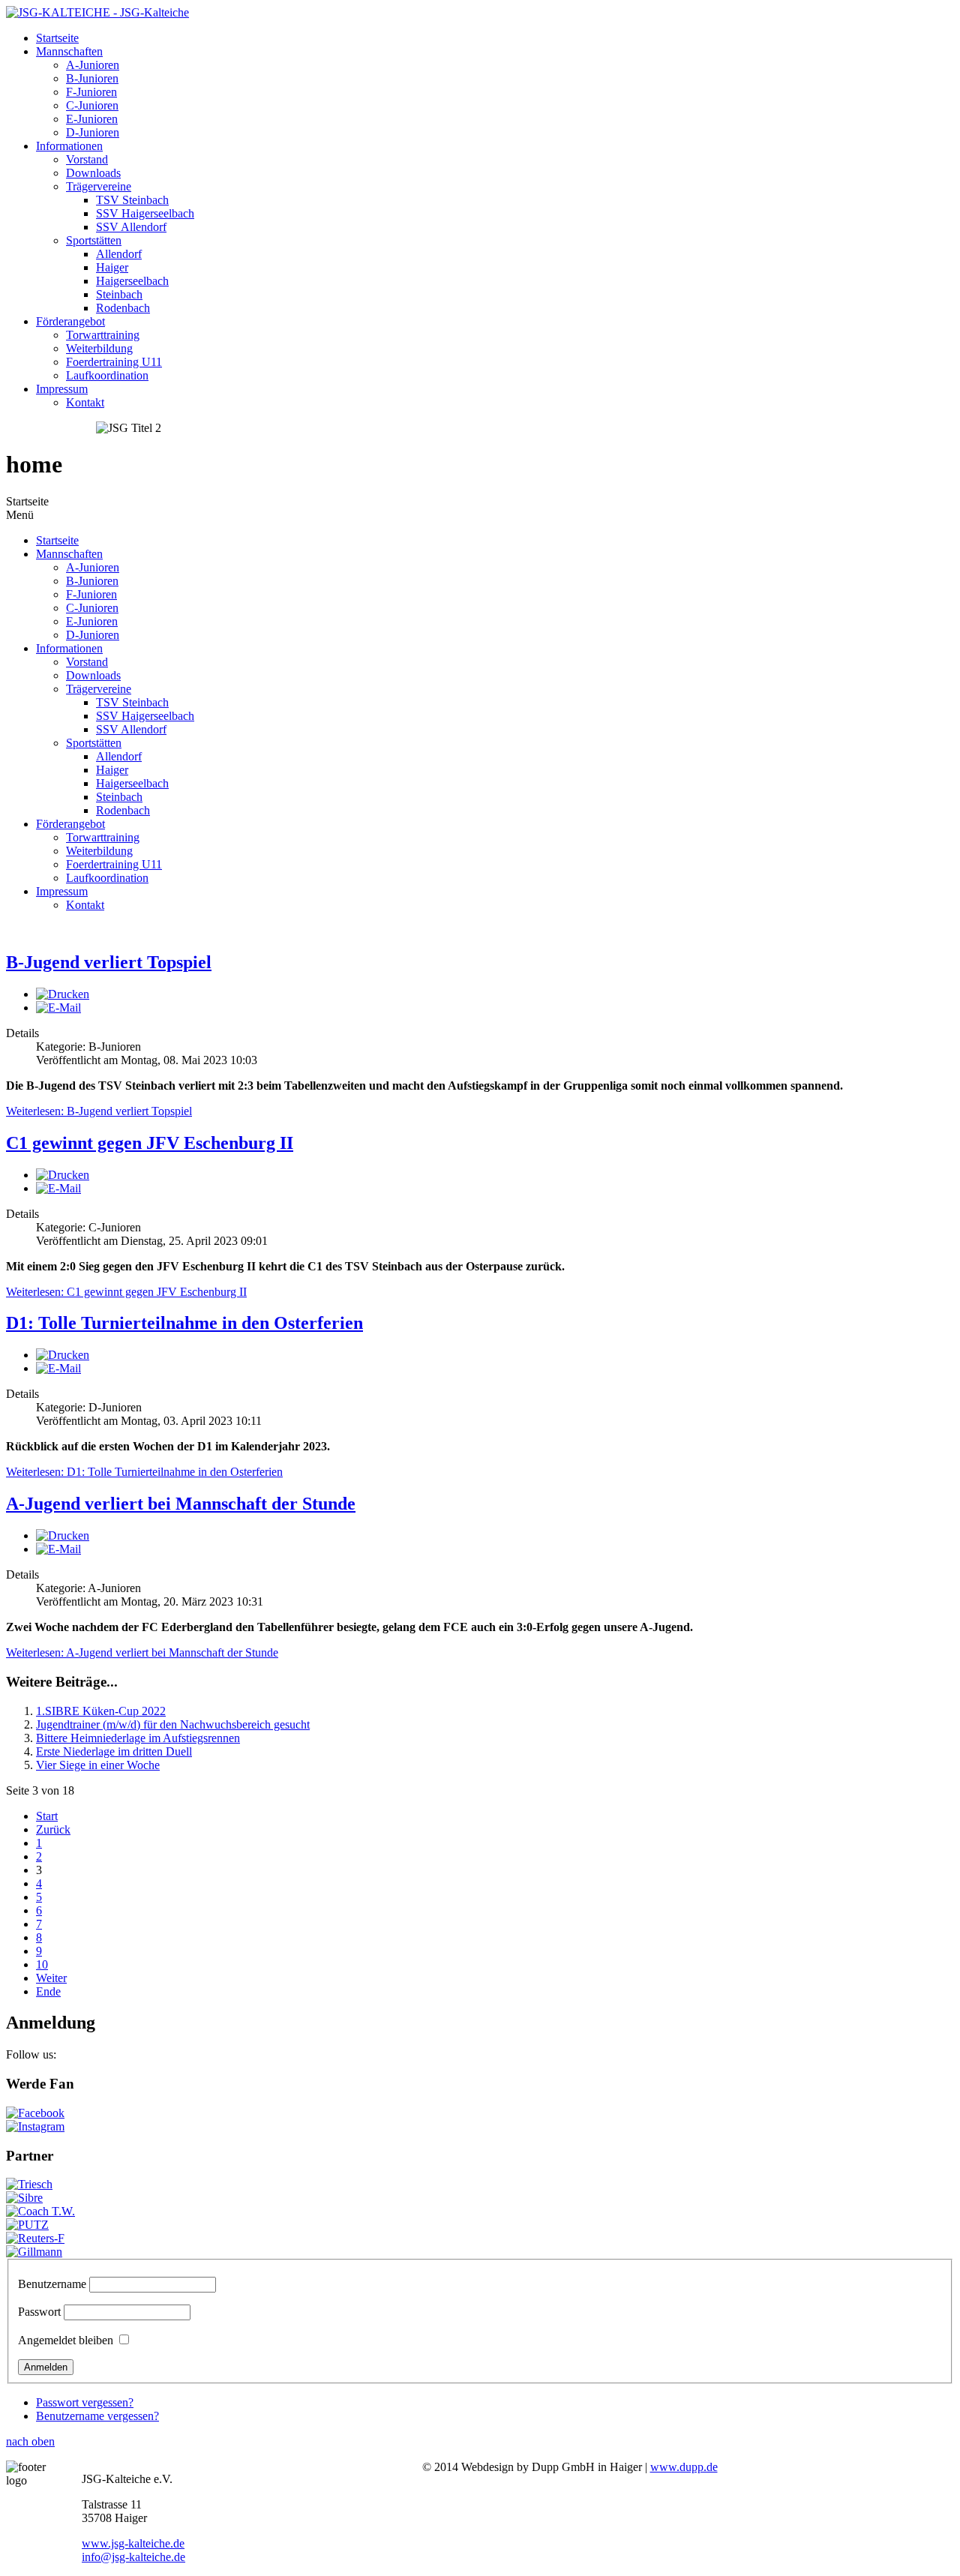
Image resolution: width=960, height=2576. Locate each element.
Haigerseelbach (132, 281)
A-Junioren (93, 65)
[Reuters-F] (35, 2238)
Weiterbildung (99, 348)
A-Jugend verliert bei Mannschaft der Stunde (181, 1504)
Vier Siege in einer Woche (98, 1765)
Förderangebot (70, 321)
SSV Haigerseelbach (145, 213)
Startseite (57, 38)
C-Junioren (92, 105)
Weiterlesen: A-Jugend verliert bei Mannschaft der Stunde (142, 1652)
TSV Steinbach (132, 200)
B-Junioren (92, 78)
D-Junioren (93, 132)
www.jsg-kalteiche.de (133, 2543)
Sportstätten (94, 240)
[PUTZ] (27, 2225)
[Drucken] (63, 994)
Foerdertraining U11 (114, 362)
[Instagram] (35, 2126)
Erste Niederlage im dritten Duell (114, 1751)
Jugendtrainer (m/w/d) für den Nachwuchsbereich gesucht (173, 1724)
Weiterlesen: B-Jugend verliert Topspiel (99, 1111)
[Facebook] (35, 2113)
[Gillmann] (34, 2252)
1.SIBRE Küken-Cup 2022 (101, 1711)
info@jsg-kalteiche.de (133, 2557)
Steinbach (119, 294)
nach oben (30, 2441)
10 (42, 1964)
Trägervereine (99, 186)
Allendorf (119, 254)
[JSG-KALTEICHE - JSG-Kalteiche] (97, 12)
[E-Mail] (58, 1008)
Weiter (51, 1978)
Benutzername (52, 2284)
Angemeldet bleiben (66, 2340)
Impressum (62, 389)
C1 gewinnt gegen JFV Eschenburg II (150, 1143)
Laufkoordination (107, 375)
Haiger (112, 267)
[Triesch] (29, 2184)
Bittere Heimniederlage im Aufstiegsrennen (138, 1738)
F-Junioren (91, 92)
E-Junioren (92, 119)
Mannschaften (69, 51)
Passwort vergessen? (85, 2402)
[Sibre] (24, 2198)
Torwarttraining (103, 335)
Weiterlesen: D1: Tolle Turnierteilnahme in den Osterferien (144, 1472)
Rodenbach (123, 308)
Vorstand (87, 159)
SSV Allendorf (131, 227)
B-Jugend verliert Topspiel (109, 962)
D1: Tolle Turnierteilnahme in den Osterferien (184, 1323)
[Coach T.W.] (40, 2211)
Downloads (93, 173)
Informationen (69, 146)
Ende (48, 1991)
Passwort (39, 2312)
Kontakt (85, 402)
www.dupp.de (684, 2467)
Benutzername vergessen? (97, 2416)
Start (47, 1816)
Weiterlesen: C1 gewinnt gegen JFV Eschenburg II (126, 1292)
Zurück (53, 1829)
